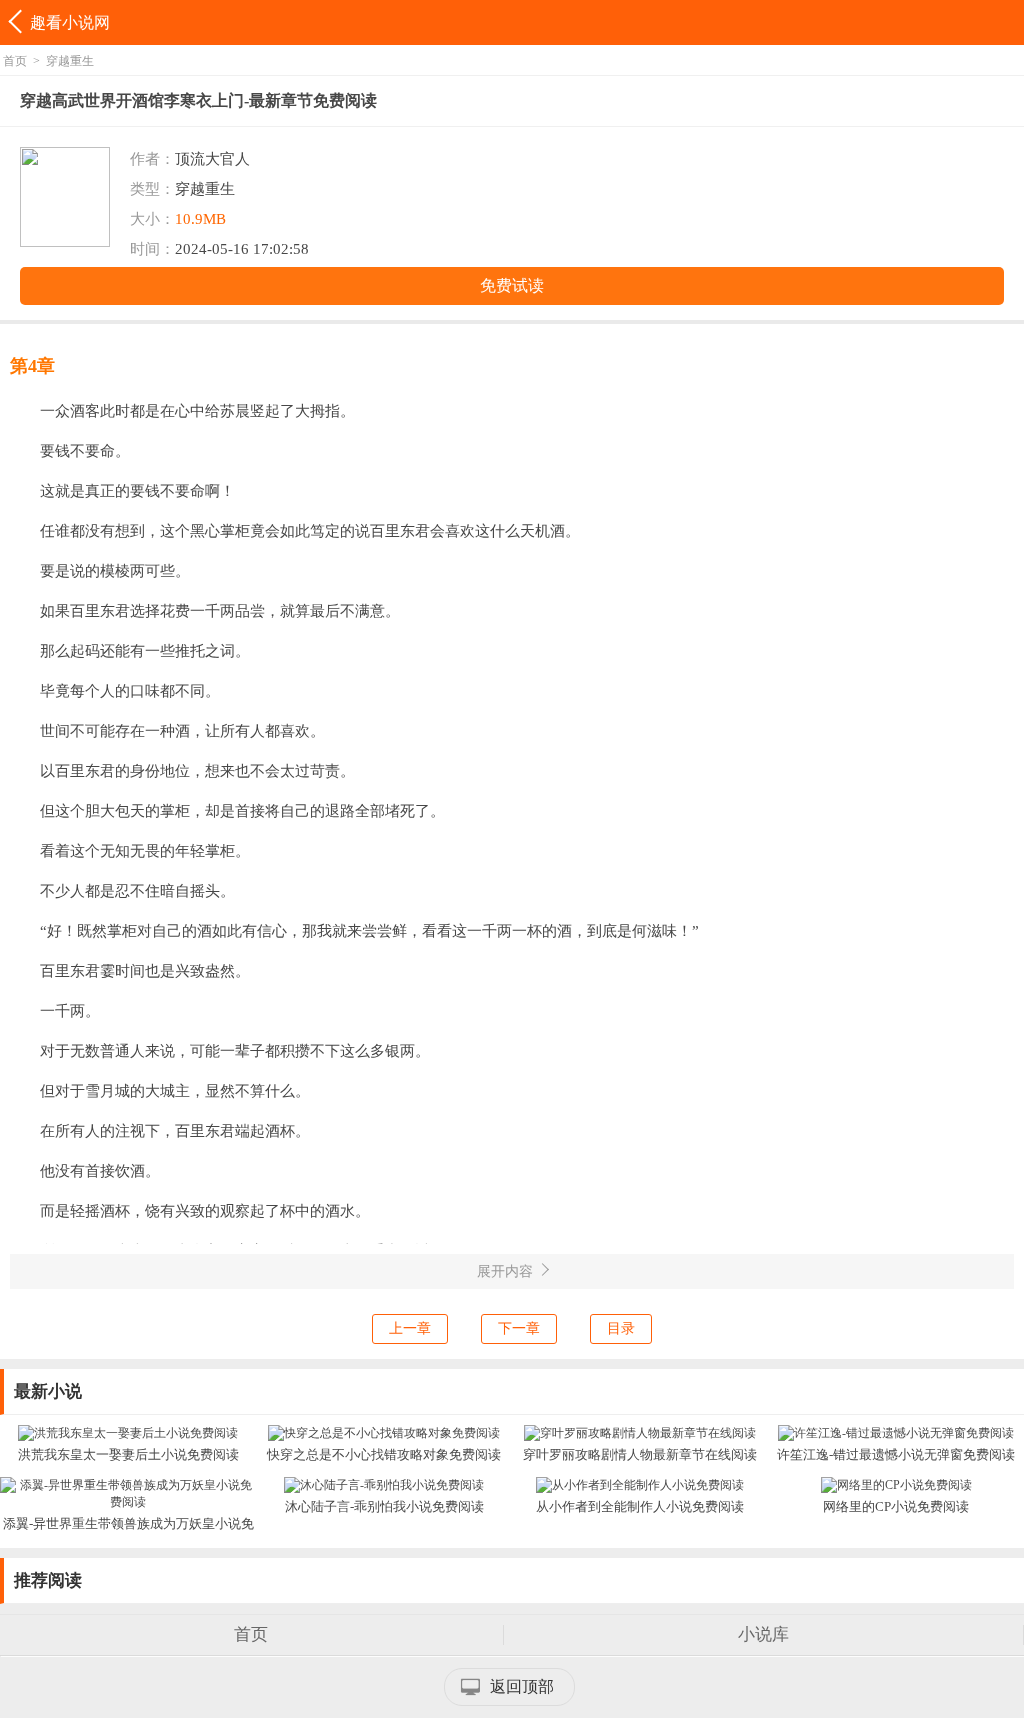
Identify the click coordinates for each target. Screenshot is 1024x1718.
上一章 (410, 1328)
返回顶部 (522, 1686)
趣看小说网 (70, 22)
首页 (15, 61)
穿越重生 (70, 61)
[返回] (17, 22)
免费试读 (512, 285)
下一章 (519, 1328)
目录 (621, 1328)
